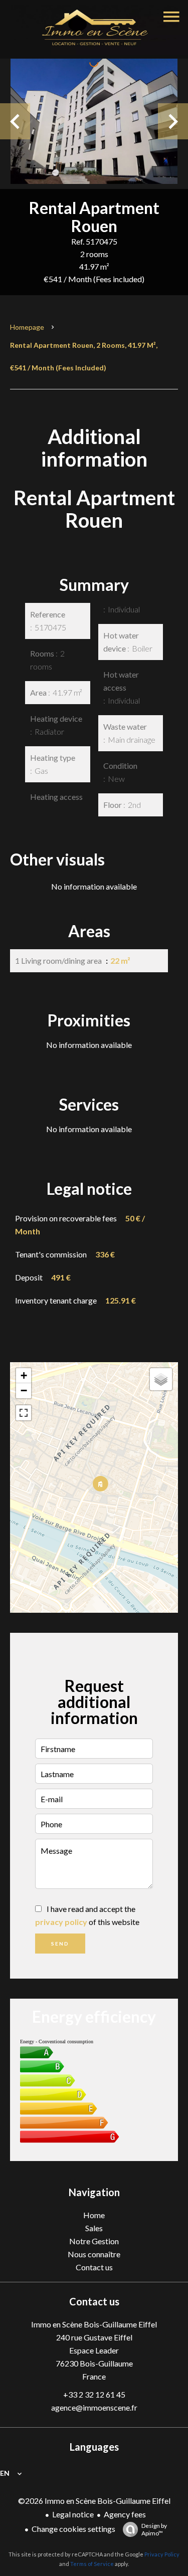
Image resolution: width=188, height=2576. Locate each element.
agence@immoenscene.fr (94, 2407)
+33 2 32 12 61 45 (94, 2394)
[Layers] (161, 1379)
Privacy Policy (162, 2554)
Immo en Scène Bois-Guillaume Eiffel (94, 2324)
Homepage (27, 327)
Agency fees (125, 2514)
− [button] (24, 1390)
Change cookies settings (73, 2529)
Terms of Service (92, 2564)
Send (60, 1944)
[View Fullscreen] (24, 1413)
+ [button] (24, 1375)
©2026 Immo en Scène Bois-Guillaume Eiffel (94, 2501)
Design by (154, 2529)
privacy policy (61, 1922)
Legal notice (73, 2514)
